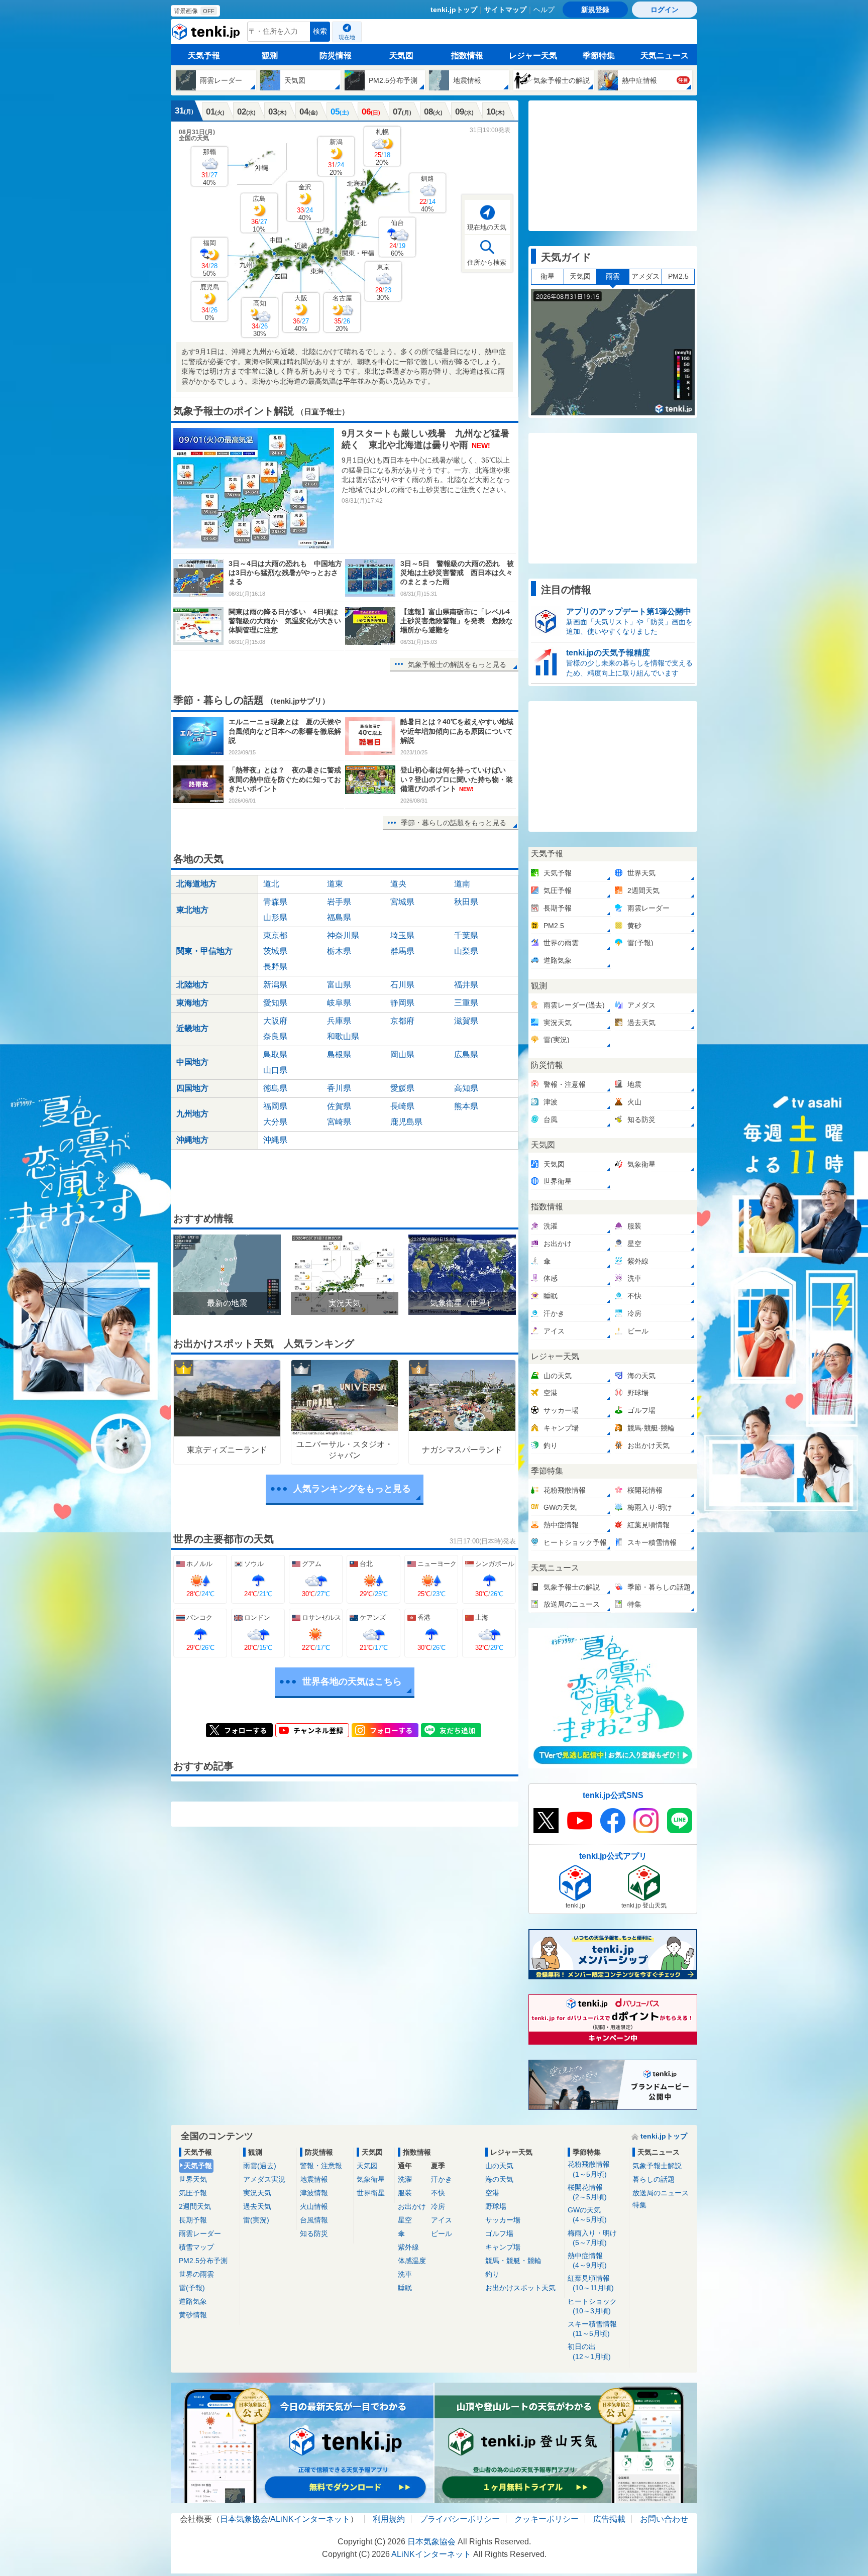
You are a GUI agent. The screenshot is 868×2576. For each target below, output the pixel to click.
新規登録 (595, 10)
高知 (260, 318)
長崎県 (402, 1106)
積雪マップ (196, 2247)
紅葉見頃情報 (591, 2283)
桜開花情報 (587, 2192)
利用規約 (389, 2519)
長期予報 (193, 2220)
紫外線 (408, 2247)
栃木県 (339, 951)
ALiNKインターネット (310, 2519)
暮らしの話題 (654, 2179)
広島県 (466, 1054)
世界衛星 (371, 2193)
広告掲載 (609, 2519)
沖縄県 (275, 1140)
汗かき (442, 2179)
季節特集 (599, 55)
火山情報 (314, 2206)
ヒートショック (592, 2306)
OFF (209, 11)
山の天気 (499, 2166)
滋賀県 (466, 1021)
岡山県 (402, 1054)
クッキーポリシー (547, 2519)
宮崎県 (339, 1122)
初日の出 (589, 2351)
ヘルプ (544, 10)
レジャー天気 (533, 55)
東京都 (275, 935)
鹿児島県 (406, 1122)
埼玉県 (402, 935)
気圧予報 (193, 2193)
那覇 (209, 167)
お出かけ (412, 2206)
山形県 (275, 917)
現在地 (347, 37)
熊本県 (466, 1106)
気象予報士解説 (657, 2166)
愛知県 (275, 1003)
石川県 (402, 985)
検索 (320, 31)
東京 (383, 282)
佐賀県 (339, 1106)
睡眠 (405, 2288)
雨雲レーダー (200, 2233)
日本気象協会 (244, 2519)
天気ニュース (665, 55)
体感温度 (412, 2261)
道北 (271, 884)
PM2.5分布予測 (203, 2261)
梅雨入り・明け (592, 2238)
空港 (492, 2193)
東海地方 (192, 1003)
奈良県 (275, 1036)
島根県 (339, 1054)
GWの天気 (587, 2215)
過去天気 (257, 2206)
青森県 (275, 902)
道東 (335, 884)
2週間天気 (195, 2206)
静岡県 (402, 1003)
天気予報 (204, 55)
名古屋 (342, 313)
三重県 (466, 1003)
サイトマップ (505, 10)
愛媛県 (402, 1088)
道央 (398, 884)
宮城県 (402, 902)
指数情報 (467, 55)
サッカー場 (503, 2220)
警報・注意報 (321, 2166)
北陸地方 (192, 985)
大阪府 (275, 1021)
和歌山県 (343, 1036)
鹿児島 (210, 302)
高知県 (466, 1088)
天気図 (401, 55)
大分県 (275, 1122)
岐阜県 (339, 1003)
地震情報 (314, 2179)
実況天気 (257, 2193)
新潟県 (275, 985)
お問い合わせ (664, 2519)
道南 (462, 884)
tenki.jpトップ (454, 10)
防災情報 (336, 55)
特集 (639, 2205)
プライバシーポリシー (460, 2519)
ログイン (665, 10)
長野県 (275, 967)
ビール (442, 2233)
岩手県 (339, 902)
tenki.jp (207, 34)
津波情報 (314, 2193)
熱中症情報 (587, 2260)
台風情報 (314, 2220)
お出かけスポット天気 (520, 2288)
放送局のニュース (661, 2193)
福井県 (466, 985)
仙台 (397, 238)
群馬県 (402, 951)
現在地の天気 (487, 227)
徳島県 (275, 1088)
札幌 (382, 147)
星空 (405, 2220)
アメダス (645, 276)
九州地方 (192, 1114)
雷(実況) (256, 2220)
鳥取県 (275, 1054)
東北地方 (192, 910)
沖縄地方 (192, 1140)
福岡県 (275, 1106)
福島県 (339, 917)
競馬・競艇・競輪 (513, 2261)
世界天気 (193, 2179)
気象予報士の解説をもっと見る (457, 664)
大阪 (301, 313)
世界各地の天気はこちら (352, 1682)
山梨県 (466, 951)
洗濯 (405, 2179)
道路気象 (193, 2301)
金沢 (305, 202)
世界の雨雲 (196, 2274)
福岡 (209, 258)
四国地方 (192, 1088)
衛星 (548, 276)
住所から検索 (487, 262)
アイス (442, 2220)
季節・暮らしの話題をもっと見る (454, 823)
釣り (492, 2274)
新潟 (336, 157)
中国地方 (192, 1062)
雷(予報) (192, 2288)
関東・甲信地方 (204, 951)
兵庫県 (339, 1021)
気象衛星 (371, 2179)
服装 (405, 2193)
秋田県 (466, 902)
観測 (270, 55)
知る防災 (314, 2233)
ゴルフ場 (499, 2233)
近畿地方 (192, 1028)
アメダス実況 (264, 2179)
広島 (259, 214)
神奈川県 (343, 935)
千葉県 (466, 935)
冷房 (438, 2206)
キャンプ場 (503, 2247)
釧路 (427, 194)
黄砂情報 (193, 2315)
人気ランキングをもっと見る (352, 1489)
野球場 (496, 2206)
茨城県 (275, 951)
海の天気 (499, 2179)
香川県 (339, 1088)
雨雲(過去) (260, 2166)
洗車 (405, 2274)
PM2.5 (678, 276)
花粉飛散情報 (589, 2169)
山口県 (275, 1070)
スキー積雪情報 (592, 2329)
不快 (438, 2193)
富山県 (339, 985)
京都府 (402, 1021)
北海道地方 (196, 884)
